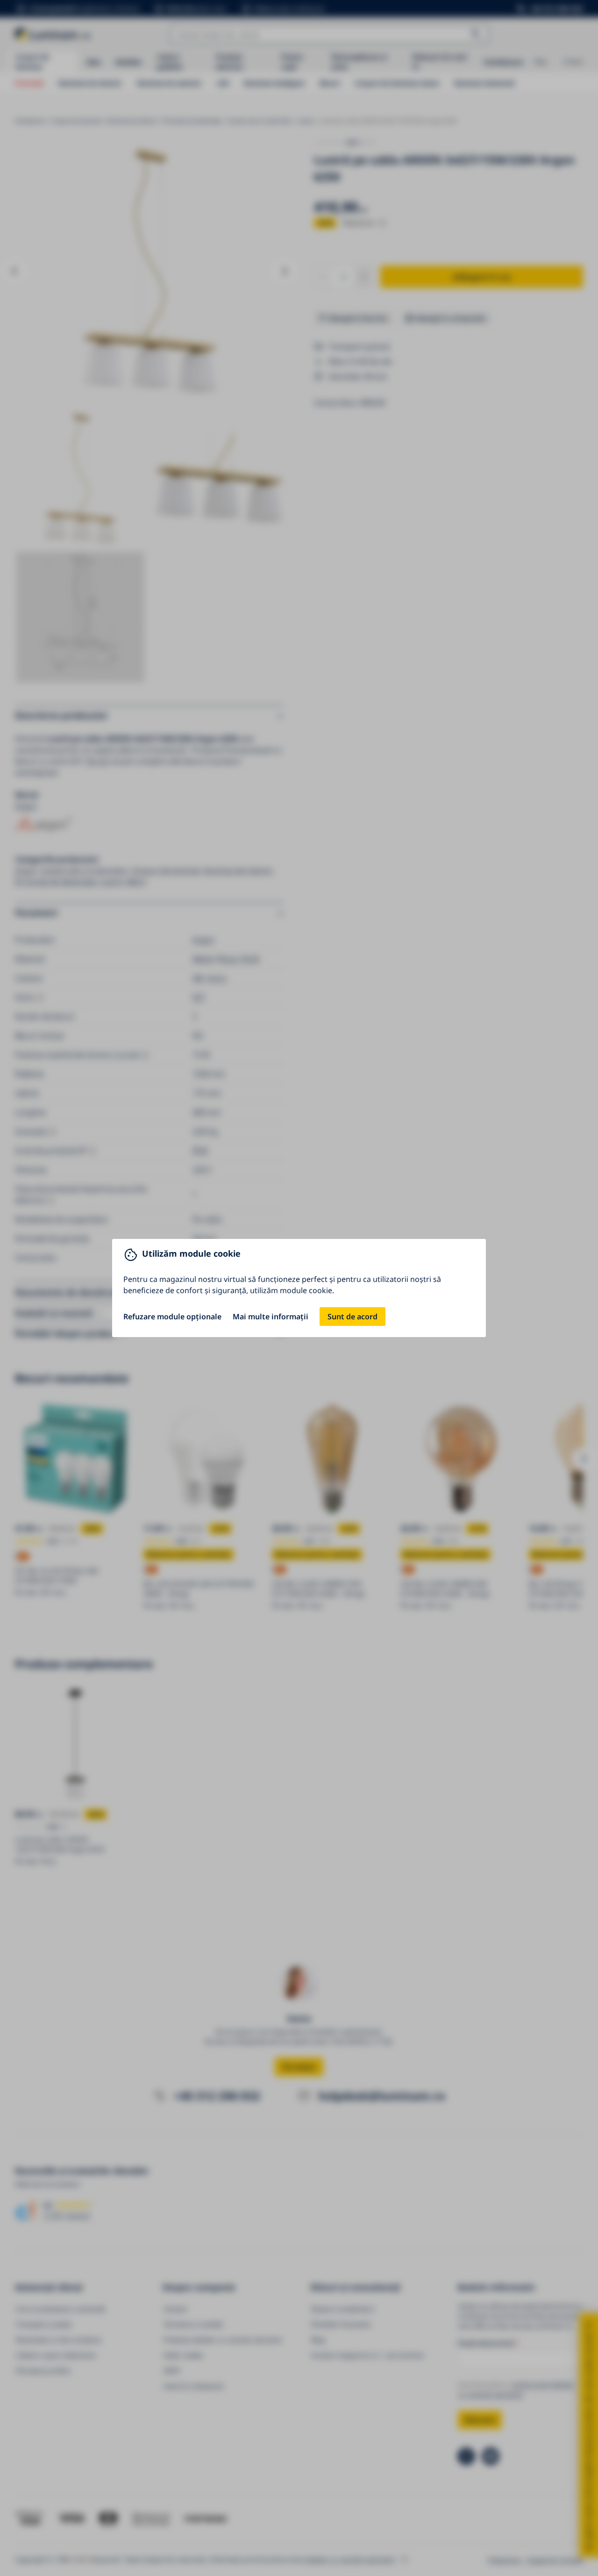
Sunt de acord (352, 1317)
